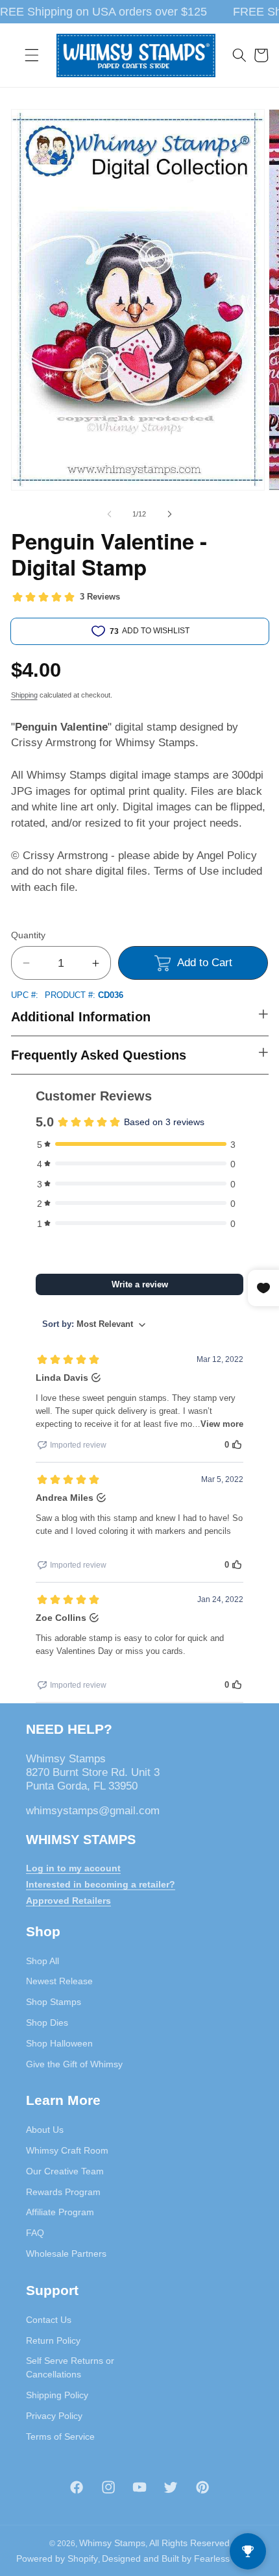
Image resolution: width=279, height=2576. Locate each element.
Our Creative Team (65, 2171)
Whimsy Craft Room (67, 2150)
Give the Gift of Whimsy (74, 2064)
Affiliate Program (60, 2212)
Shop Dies (47, 2023)
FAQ (35, 2233)
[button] (32, 55)
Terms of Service (60, 2436)
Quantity (28, 935)
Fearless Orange (229, 2558)
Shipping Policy (57, 2395)
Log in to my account (73, 1868)
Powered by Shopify (57, 2558)
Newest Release (59, 1981)
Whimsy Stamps (112, 2543)
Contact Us (49, 2320)
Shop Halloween (59, 2043)
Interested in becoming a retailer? (101, 1884)
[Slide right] (169, 514)
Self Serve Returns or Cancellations (70, 2367)
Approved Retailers (68, 1901)
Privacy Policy (54, 2416)
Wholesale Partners (66, 2254)
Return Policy (53, 2340)
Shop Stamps (54, 2002)
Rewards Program (63, 2192)
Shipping (24, 695)
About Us (45, 2130)
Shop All (42, 1961)
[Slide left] (110, 514)
